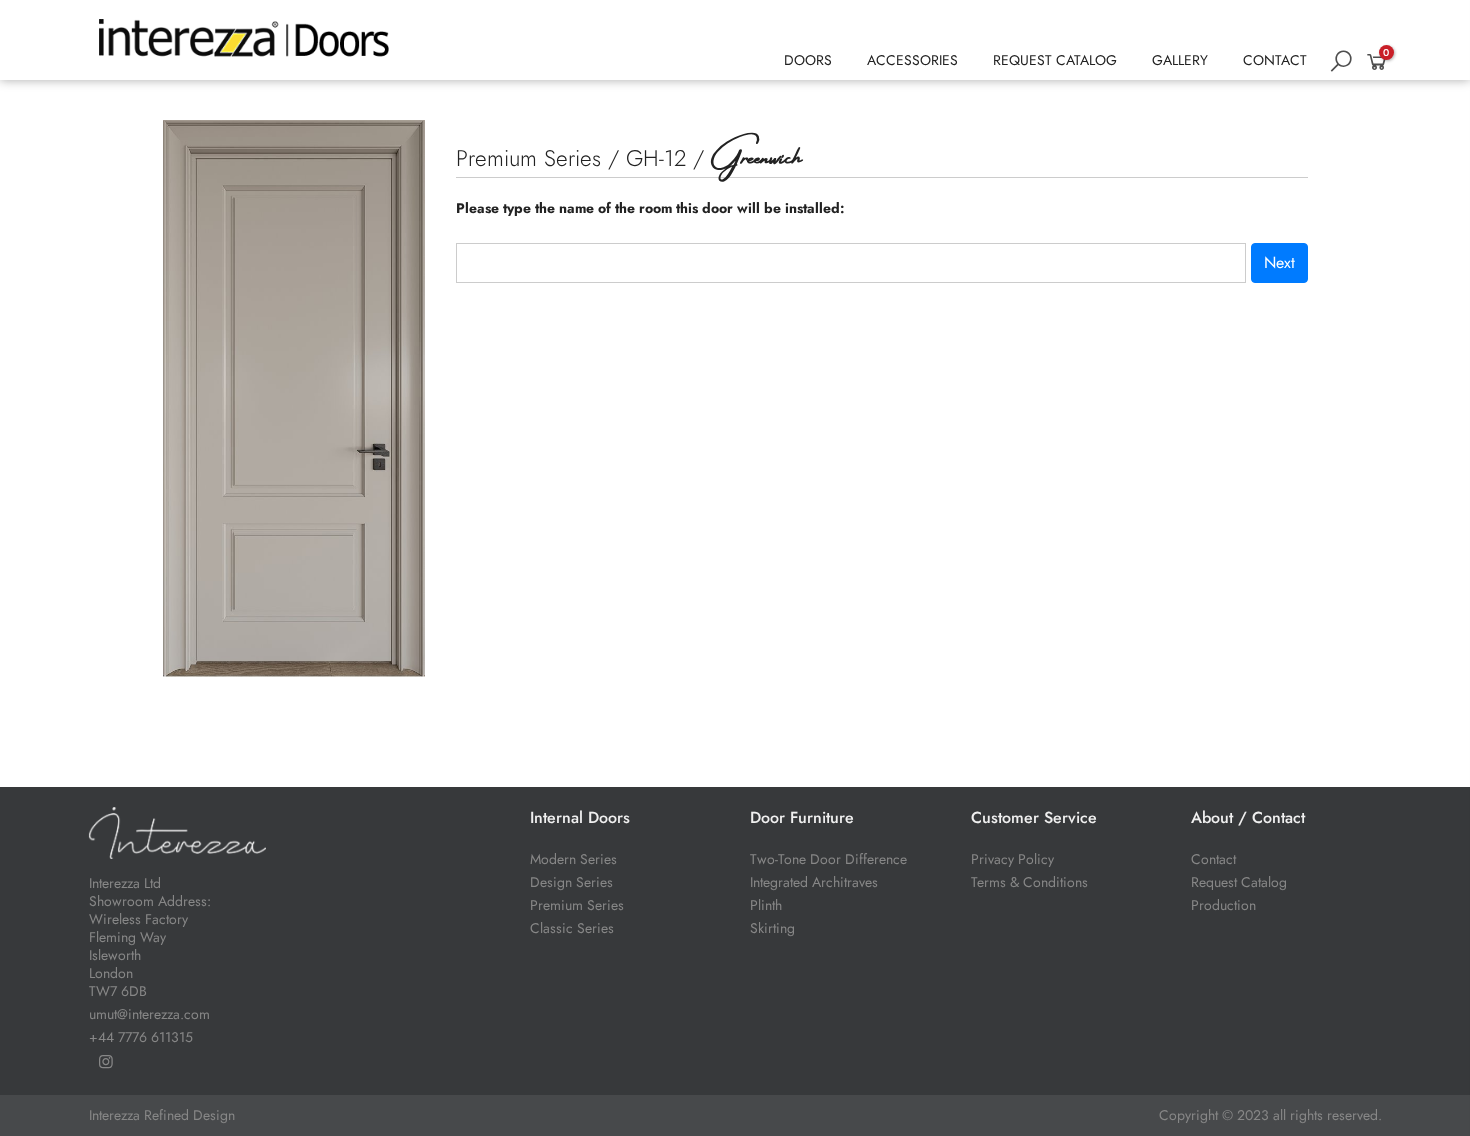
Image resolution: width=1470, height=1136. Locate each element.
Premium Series (577, 905)
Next (1279, 262)
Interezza (114, 1115)
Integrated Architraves (814, 882)
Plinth (766, 905)
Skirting (772, 928)
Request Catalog (1239, 882)
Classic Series (572, 928)
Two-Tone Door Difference (828, 859)
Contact (1213, 859)
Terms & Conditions (1029, 882)
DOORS (808, 60)
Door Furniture (802, 818)
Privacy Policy (1012, 859)
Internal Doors (580, 818)
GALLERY (1180, 60)
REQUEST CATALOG (1055, 60)
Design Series (571, 882)
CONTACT (1275, 60)
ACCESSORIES (912, 60)
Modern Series (573, 859)
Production (1223, 905)
